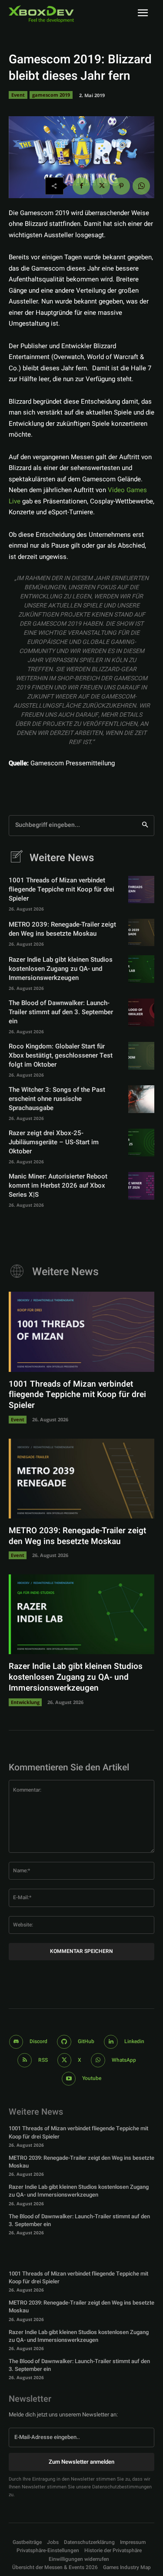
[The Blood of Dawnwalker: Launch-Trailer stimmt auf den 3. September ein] (141, 1012)
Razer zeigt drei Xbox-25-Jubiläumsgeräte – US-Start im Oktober (54, 1142)
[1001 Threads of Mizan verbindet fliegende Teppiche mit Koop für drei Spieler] (141, 890)
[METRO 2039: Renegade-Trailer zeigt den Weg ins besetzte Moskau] (141, 932)
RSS (43, 2060)
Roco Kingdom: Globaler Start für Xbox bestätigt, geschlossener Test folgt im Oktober (61, 1055)
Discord (38, 2041)
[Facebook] (81, 186)
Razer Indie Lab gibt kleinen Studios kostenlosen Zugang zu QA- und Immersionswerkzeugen (61, 969)
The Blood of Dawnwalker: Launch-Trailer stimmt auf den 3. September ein (61, 1012)
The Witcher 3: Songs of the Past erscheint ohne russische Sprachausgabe (57, 1099)
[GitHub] (64, 2042)
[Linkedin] (111, 2042)
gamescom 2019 (51, 95)
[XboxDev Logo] (41, 14)
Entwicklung (25, 1702)
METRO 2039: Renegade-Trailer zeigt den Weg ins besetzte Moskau (62, 929)
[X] (101, 186)
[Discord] (16, 2042)
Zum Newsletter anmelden (81, 2462)
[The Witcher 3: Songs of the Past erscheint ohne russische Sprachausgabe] (141, 1099)
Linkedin (134, 2041)
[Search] (145, 826)
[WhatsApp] (141, 186)
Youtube (92, 2078)
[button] (48, 2551)
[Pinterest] (121, 186)
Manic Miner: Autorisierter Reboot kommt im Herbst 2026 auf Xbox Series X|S (58, 1185)
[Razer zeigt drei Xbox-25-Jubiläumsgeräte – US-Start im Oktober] (141, 1142)
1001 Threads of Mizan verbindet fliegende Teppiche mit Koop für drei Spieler (62, 889)
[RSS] (25, 2060)
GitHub (86, 2041)
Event (18, 95)
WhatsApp (124, 2060)
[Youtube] (69, 2079)
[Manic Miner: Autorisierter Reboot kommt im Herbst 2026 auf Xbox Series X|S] (141, 1186)
